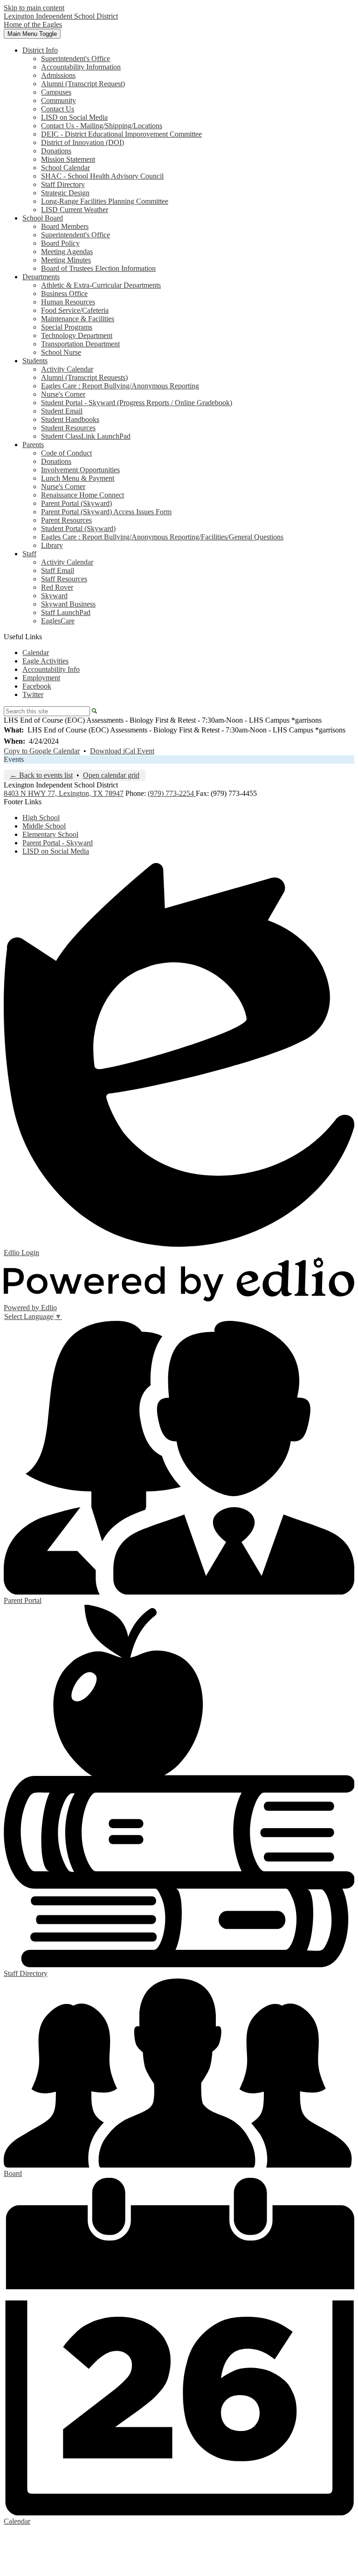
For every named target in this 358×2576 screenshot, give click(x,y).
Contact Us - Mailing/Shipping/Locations (102, 126)
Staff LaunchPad (66, 612)
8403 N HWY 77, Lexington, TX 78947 (64, 793)
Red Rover (57, 587)
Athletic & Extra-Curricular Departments (101, 285)
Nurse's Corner (63, 394)
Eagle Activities (45, 661)
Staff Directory (63, 184)
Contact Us (58, 109)
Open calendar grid (111, 775)
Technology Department (77, 335)
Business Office (64, 294)
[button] (40, 50)
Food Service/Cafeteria (75, 310)
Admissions (58, 75)
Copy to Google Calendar (42, 751)
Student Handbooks (70, 419)
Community (59, 100)
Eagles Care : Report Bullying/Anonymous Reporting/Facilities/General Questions (162, 537)
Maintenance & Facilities (78, 319)
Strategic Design (65, 193)
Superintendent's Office (76, 59)
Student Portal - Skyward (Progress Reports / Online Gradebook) (137, 403)
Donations (56, 151)
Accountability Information (81, 67)
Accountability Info (51, 669)
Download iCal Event (122, 751)
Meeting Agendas (67, 252)
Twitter (33, 694)
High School (41, 818)
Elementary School (50, 834)
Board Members (65, 226)
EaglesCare (58, 621)
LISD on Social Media (74, 117)
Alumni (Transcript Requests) (84, 377)
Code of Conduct (66, 453)
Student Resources (68, 428)
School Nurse (61, 352)
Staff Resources (64, 579)
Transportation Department (80, 344)
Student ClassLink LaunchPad (86, 436)
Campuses (56, 92)
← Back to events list (41, 775)
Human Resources (68, 302)
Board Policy (60, 243)
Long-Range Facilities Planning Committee (105, 201)
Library (52, 545)
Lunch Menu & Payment (78, 478)
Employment (41, 678)
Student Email (62, 411)
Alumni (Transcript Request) (83, 84)
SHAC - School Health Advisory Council (102, 176)
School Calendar (65, 168)
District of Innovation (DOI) (83, 142)
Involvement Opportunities (80, 470)
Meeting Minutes (66, 260)
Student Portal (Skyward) (78, 528)
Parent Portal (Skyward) (76, 503)
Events (14, 759)
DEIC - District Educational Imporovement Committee (121, 134)
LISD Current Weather (75, 210)
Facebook (37, 686)
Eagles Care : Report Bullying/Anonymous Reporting (120, 386)
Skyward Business (68, 604)
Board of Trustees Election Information (98, 268)
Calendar (36, 653)
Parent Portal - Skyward (58, 843)
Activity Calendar (67, 369)
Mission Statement (68, 159)
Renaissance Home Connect (83, 495)
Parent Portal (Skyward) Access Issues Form (106, 512)
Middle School (44, 826)
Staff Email (58, 570)
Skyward (54, 596)
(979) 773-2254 (172, 793)
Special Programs (67, 327)
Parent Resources (66, 520)
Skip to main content (34, 8)
